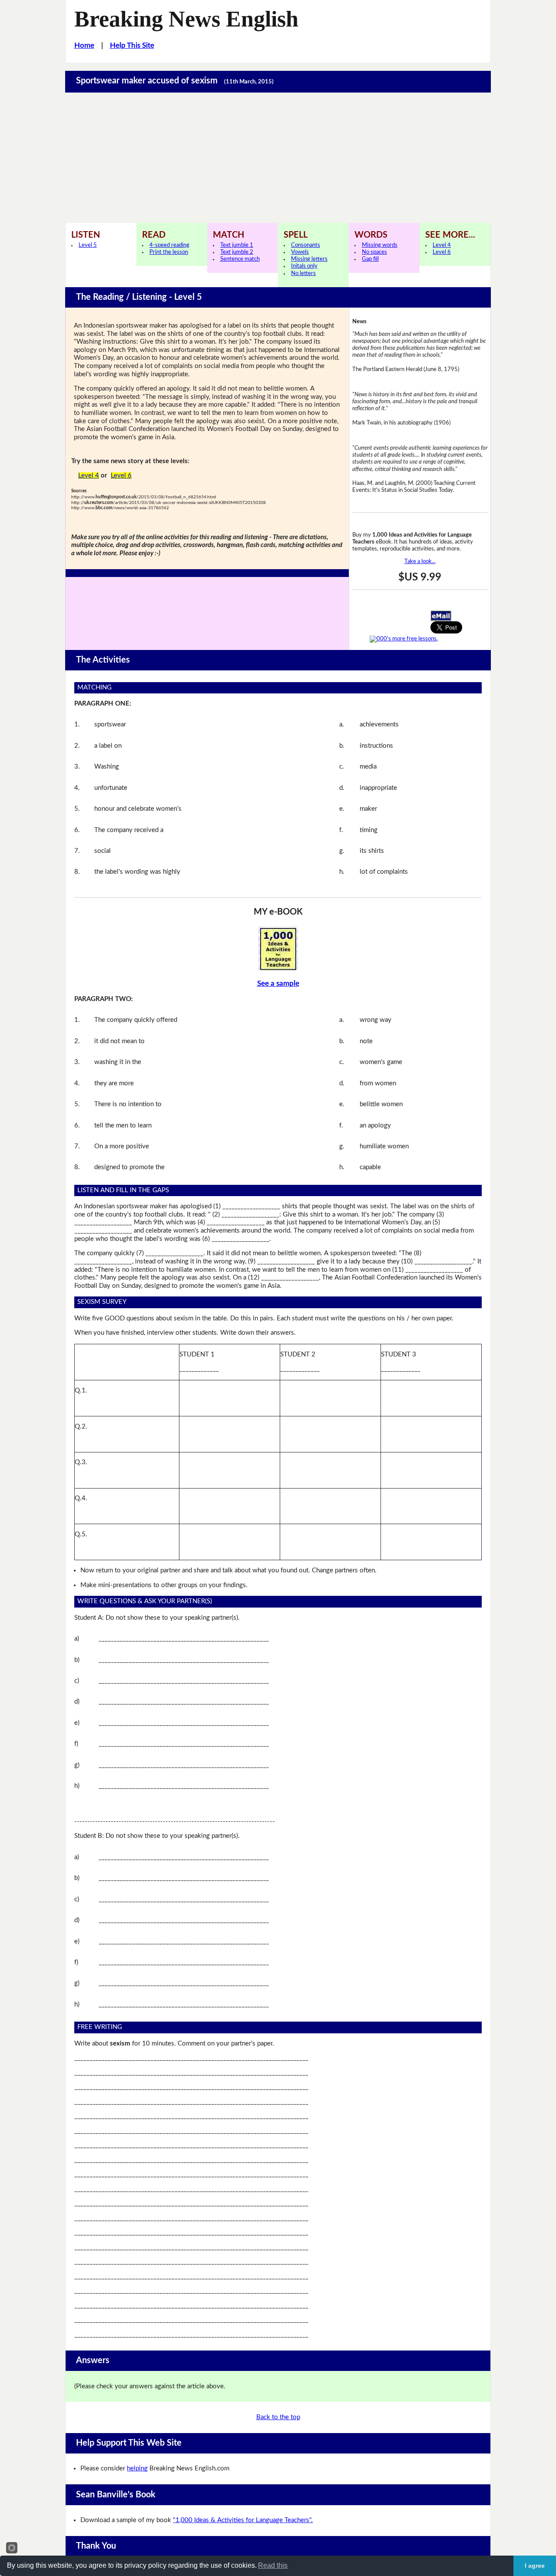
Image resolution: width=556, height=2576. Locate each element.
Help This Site (132, 45)
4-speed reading (169, 245)
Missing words (380, 245)
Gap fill (370, 259)
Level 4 (442, 245)
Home (84, 45)
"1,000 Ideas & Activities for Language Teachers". (243, 2520)
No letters (303, 274)
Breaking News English (186, 19)
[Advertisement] (278, 158)
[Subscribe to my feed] (404, 639)
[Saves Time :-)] (278, 948)
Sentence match (240, 259)
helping (137, 2468)
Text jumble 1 (237, 245)
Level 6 (442, 252)
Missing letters (309, 259)
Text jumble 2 (237, 252)
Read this (273, 2565)
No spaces (374, 252)
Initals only (304, 266)
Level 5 (88, 245)
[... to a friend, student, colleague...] (441, 615)
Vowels (300, 252)
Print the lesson (169, 252)
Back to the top (278, 2417)
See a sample (278, 983)
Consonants (306, 245)
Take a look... (420, 562)
